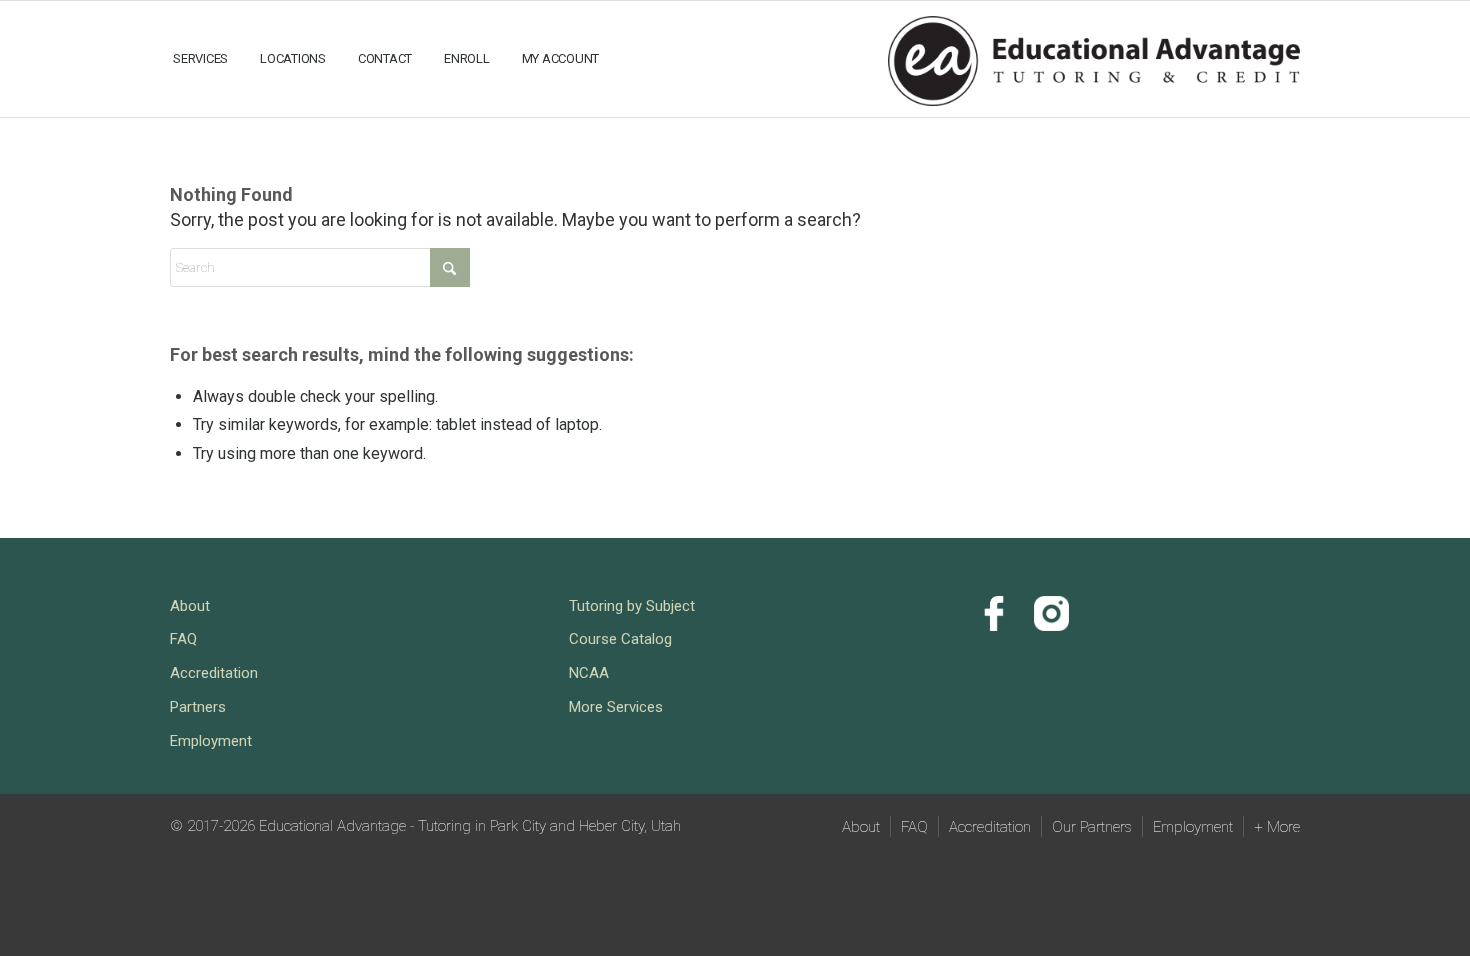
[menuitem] (200, 59)
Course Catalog (620, 639)
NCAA (589, 673)
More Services (616, 707)
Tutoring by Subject (632, 606)
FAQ (183, 639)
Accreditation (214, 673)
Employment (211, 741)
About (190, 606)
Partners (198, 707)
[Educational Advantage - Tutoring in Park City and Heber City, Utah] (1094, 57)
